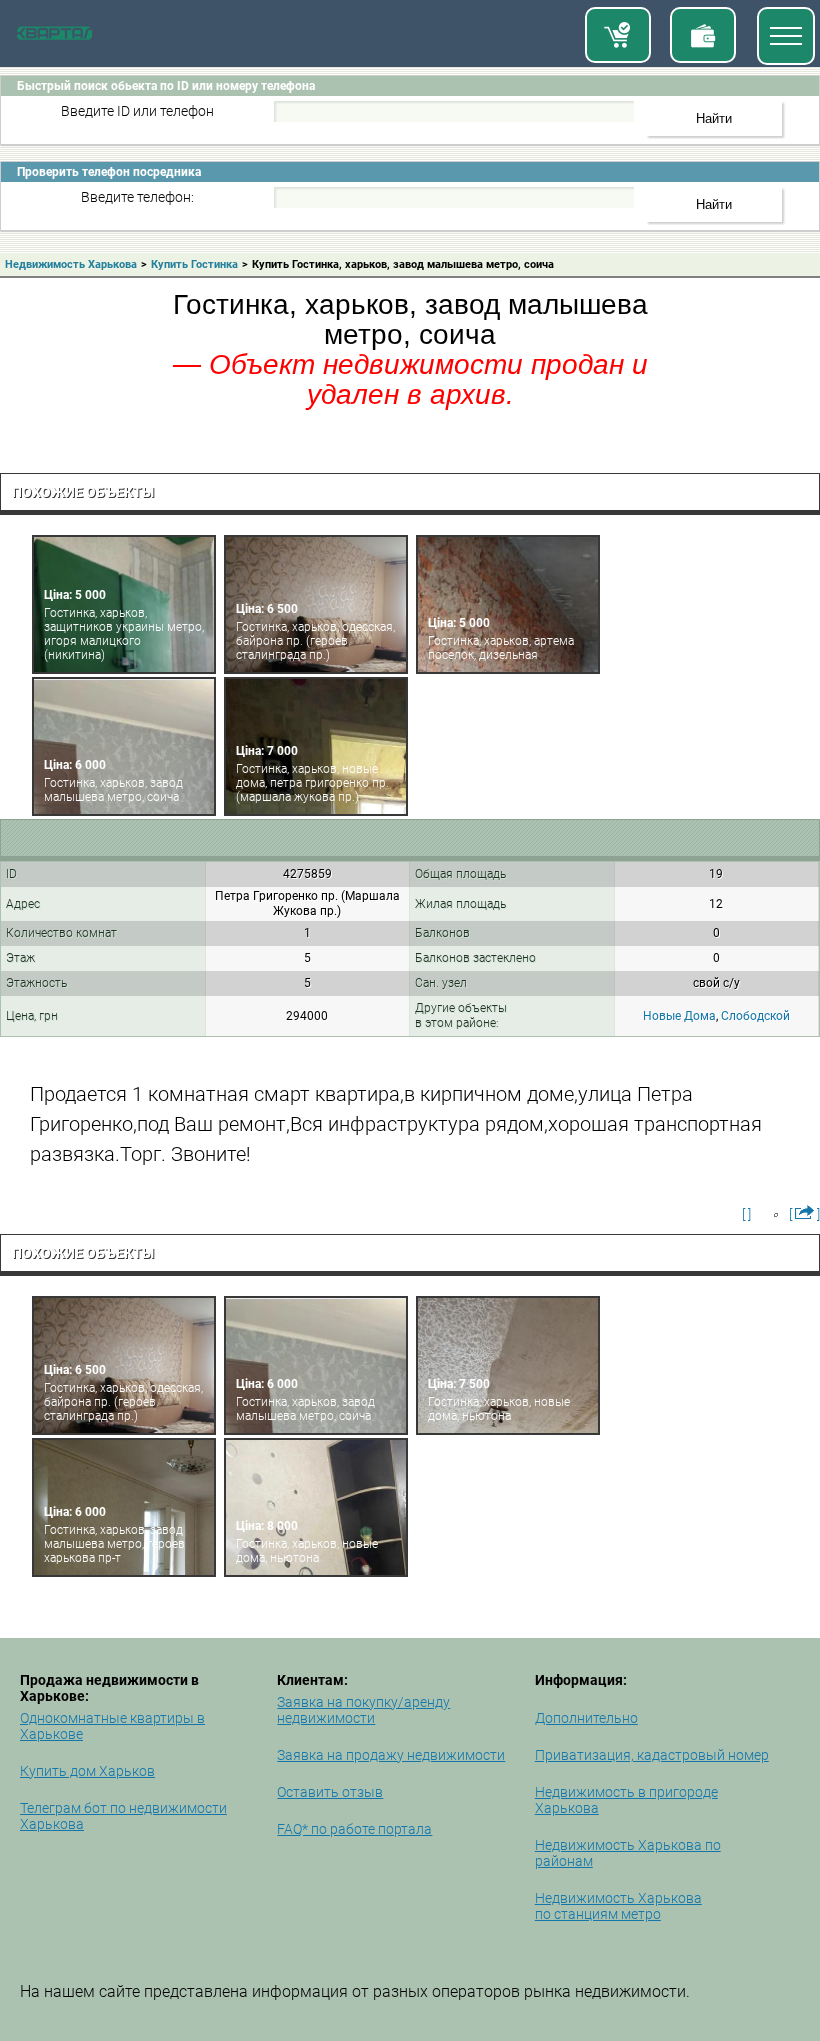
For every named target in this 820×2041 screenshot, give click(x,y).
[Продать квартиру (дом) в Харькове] (703, 35)
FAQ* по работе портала (354, 1829)
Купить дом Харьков (87, 1771)
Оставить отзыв (330, 1792)
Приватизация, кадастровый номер (652, 1755)
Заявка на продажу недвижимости (391, 1755)
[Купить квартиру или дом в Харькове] (618, 35)
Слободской (755, 1016)
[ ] (746, 1214)
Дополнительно (586, 1718)
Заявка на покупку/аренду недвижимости (363, 1710)
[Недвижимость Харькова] (54, 36)
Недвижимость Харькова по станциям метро (618, 1906)
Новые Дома (679, 1016)
